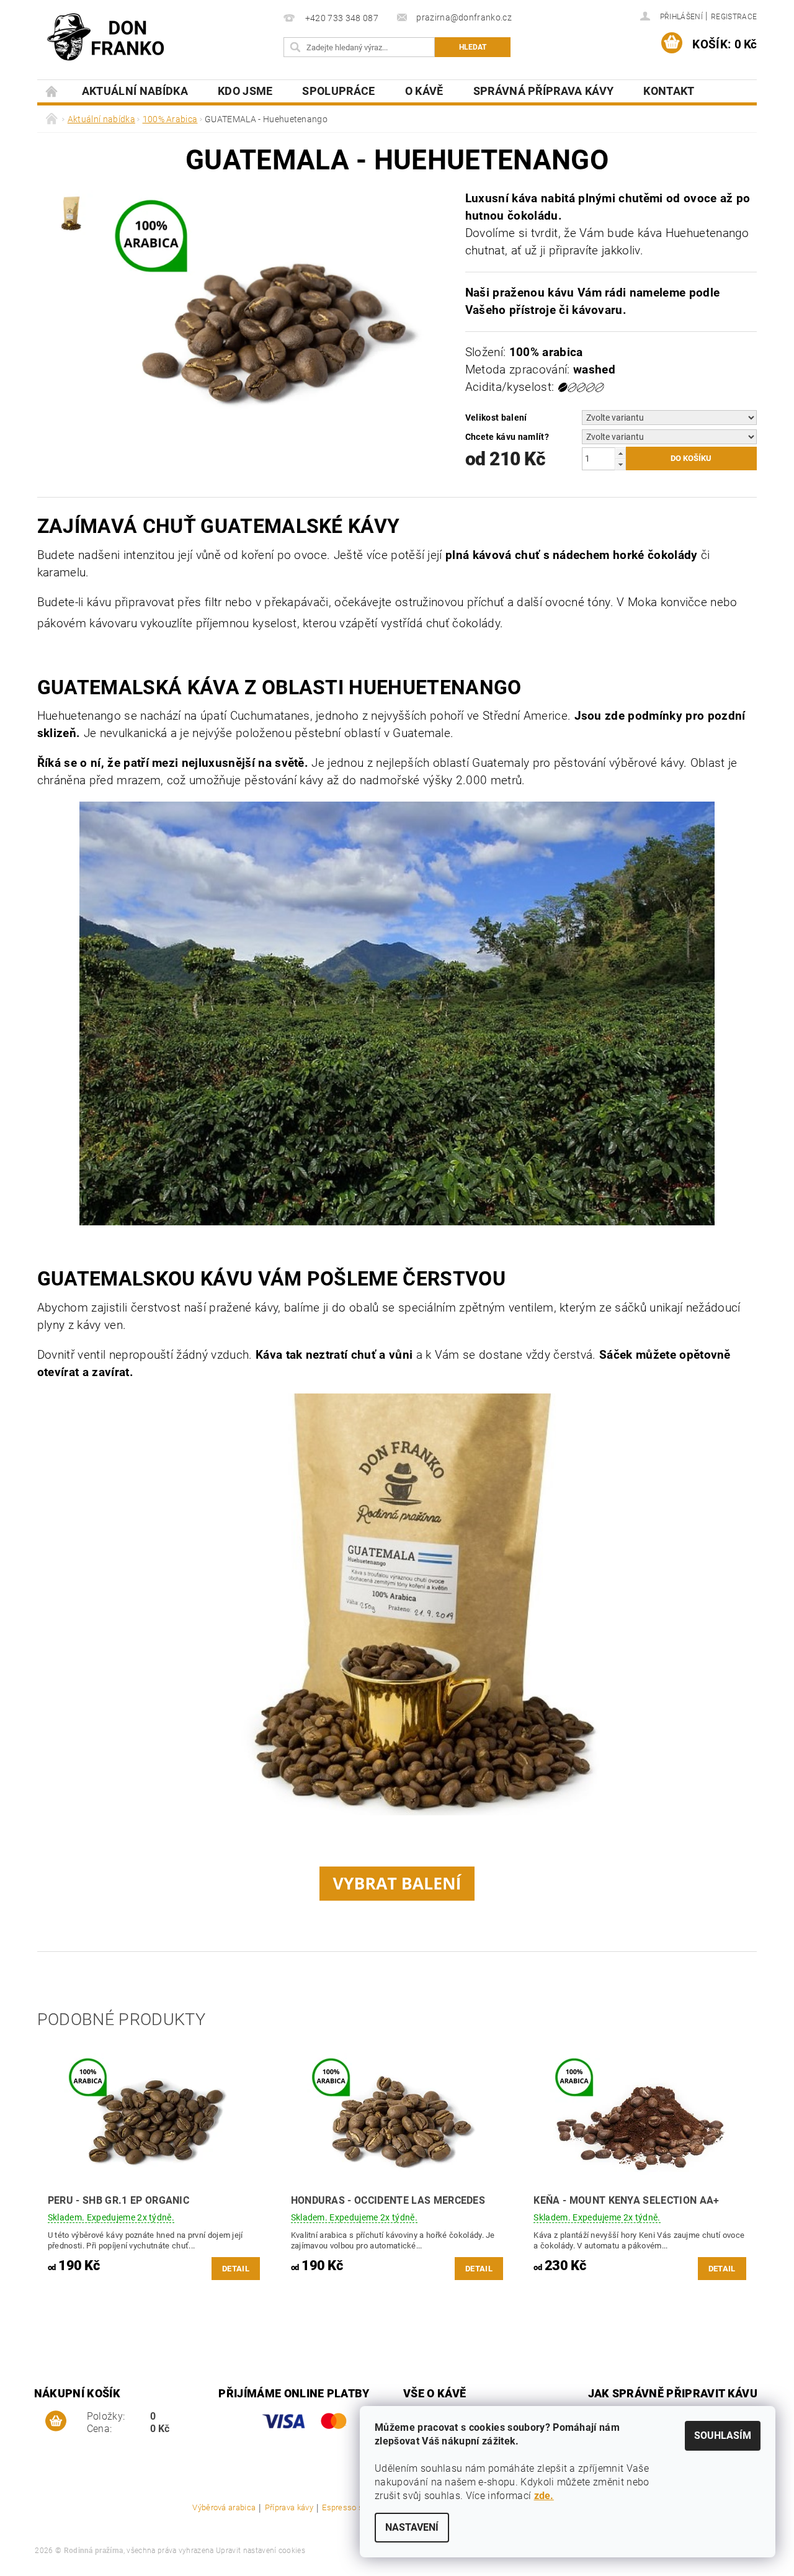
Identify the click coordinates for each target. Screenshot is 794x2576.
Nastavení (412, 2527)
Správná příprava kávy (544, 91)
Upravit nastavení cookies (261, 2551)
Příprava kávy (289, 2508)
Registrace (734, 17)
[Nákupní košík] (56, 2422)
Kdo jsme (245, 91)
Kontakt (669, 91)
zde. (544, 2496)
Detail (236, 2269)
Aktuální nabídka (135, 91)
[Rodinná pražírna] (105, 37)
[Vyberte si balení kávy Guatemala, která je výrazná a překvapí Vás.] (397, 1883)
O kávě (424, 91)
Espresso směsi (352, 2508)
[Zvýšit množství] (620, 453)
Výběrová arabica (224, 2508)
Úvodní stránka (52, 91)
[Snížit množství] (620, 464)
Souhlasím (723, 2435)
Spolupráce (338, 91)
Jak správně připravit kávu (673, 2393)
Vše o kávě (435, 2393)
